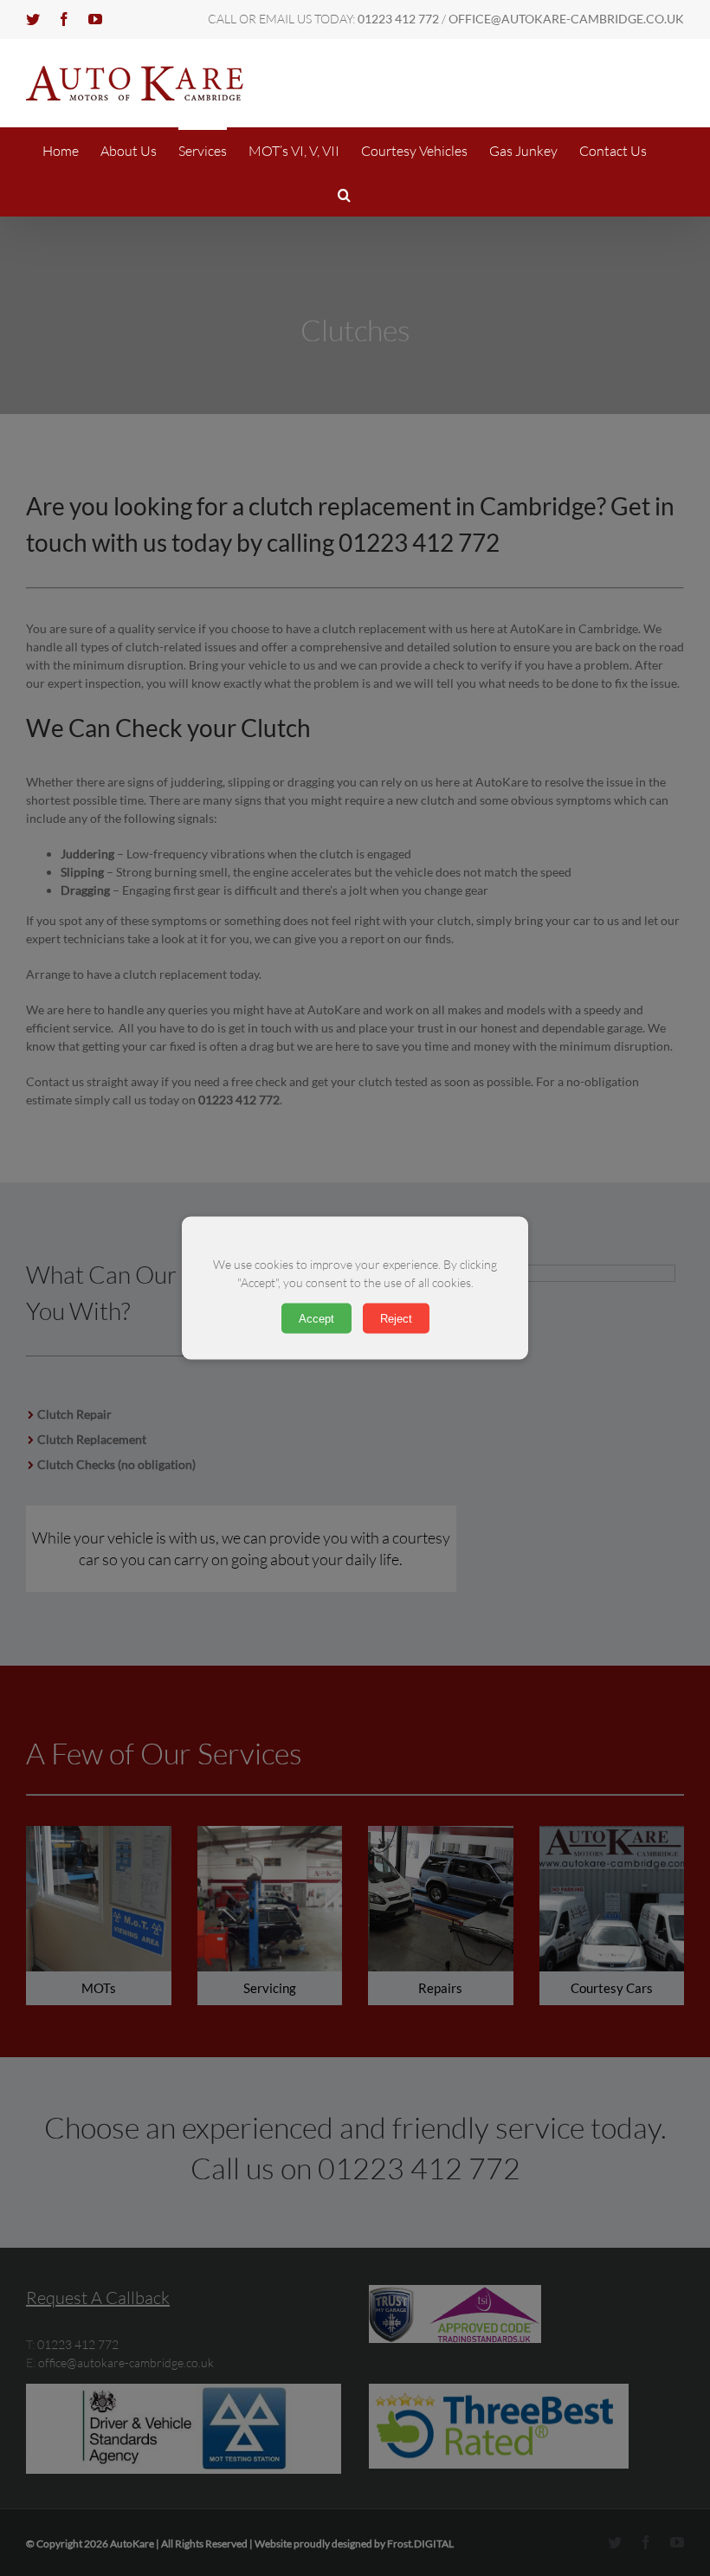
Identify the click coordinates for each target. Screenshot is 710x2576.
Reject (396, 1319)
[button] (344, 194)
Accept (316, 1319)
